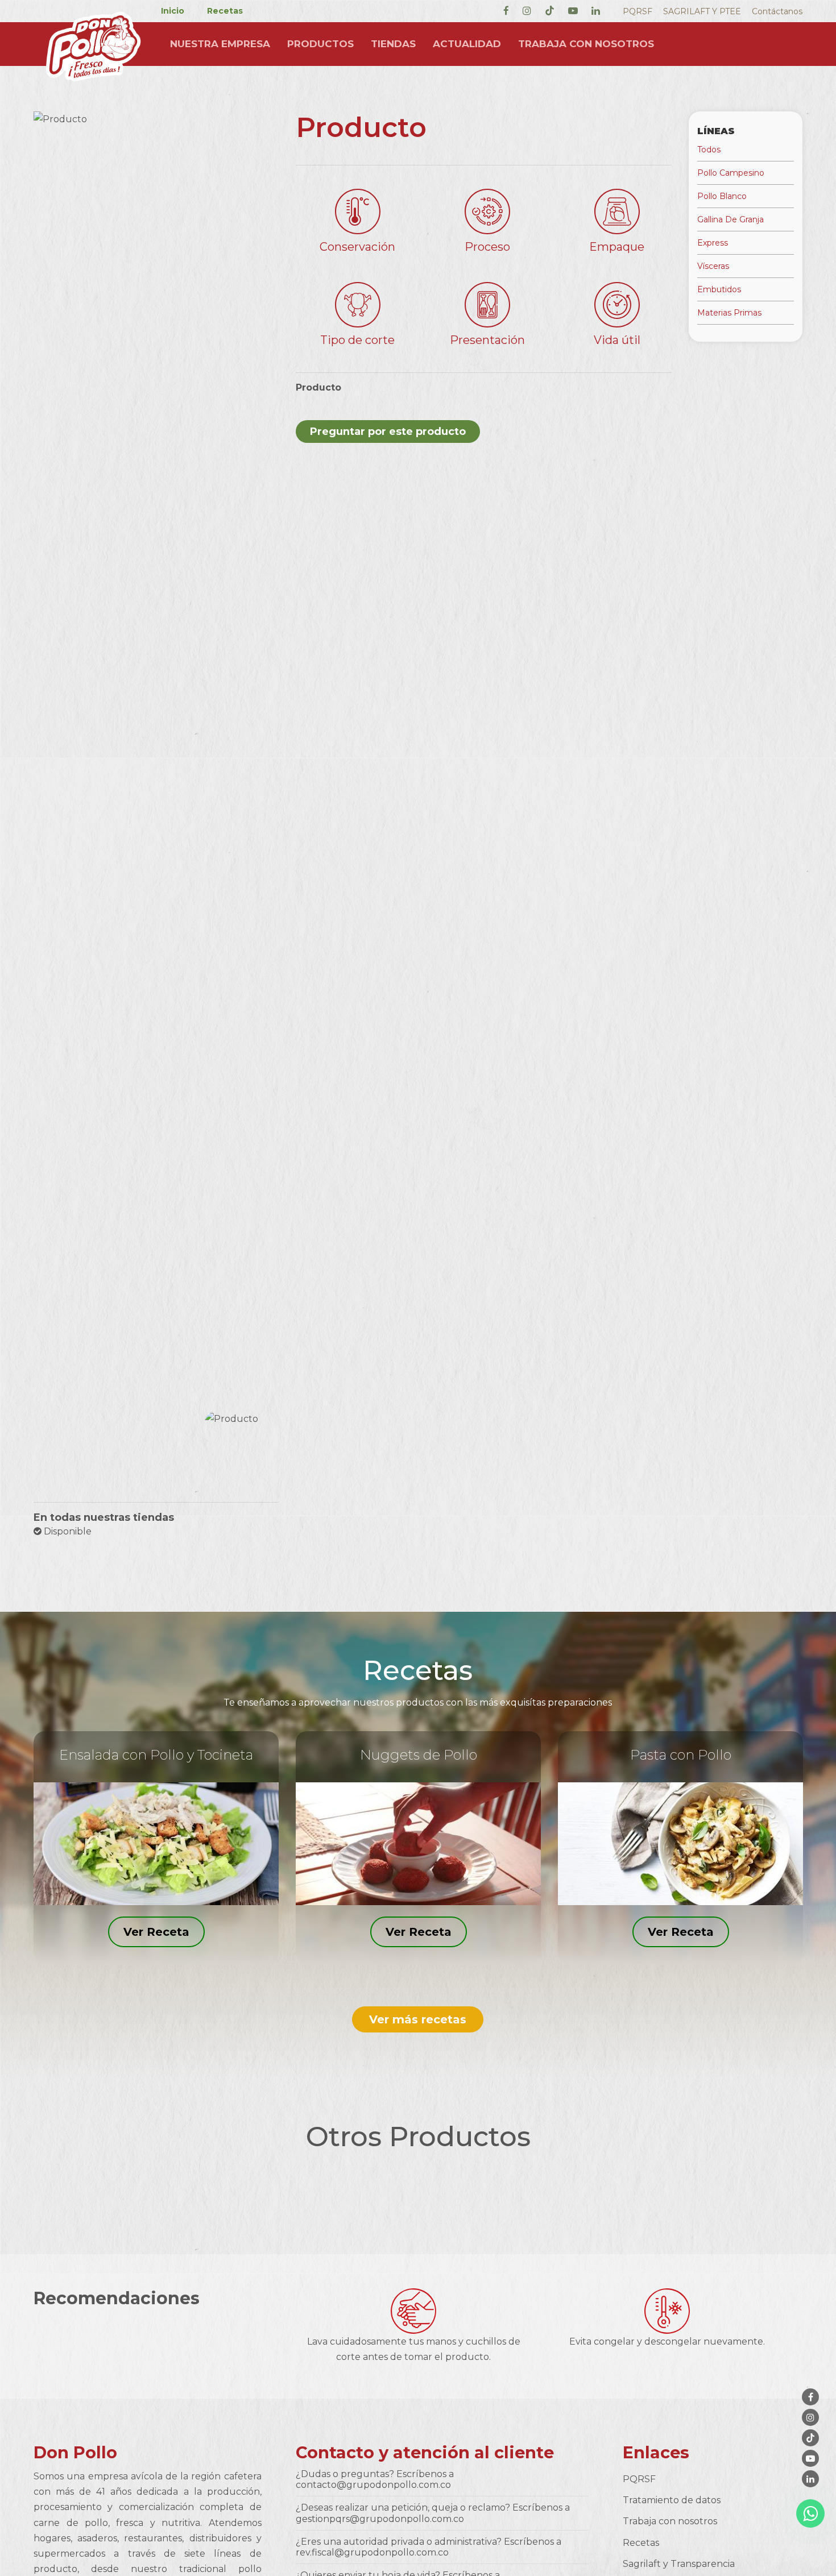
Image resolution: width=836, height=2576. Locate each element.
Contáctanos (777, 11)
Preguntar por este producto (388, 432)
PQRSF (638, 11)
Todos (709, 150)
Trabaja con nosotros (586, 44)
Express (713, 243)
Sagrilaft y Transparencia (679, 2564)
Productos (320, 44)
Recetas (225, 11)
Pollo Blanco (722, 196)
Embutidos (719, 289)
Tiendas (393, 44)
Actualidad (467, 44)
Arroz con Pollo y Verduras (680, 1755)
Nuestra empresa (220, 44)
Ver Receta (156, 1931)
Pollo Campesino (731, 173)
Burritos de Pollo (419, 1755)
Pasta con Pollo (156, 1755)
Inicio (173, 11)
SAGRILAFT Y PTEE (702, 11)
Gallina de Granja (731, 219)
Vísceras (713, 266)
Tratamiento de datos (672, 2500)
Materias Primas (729, 313)
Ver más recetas (418, 2019)
